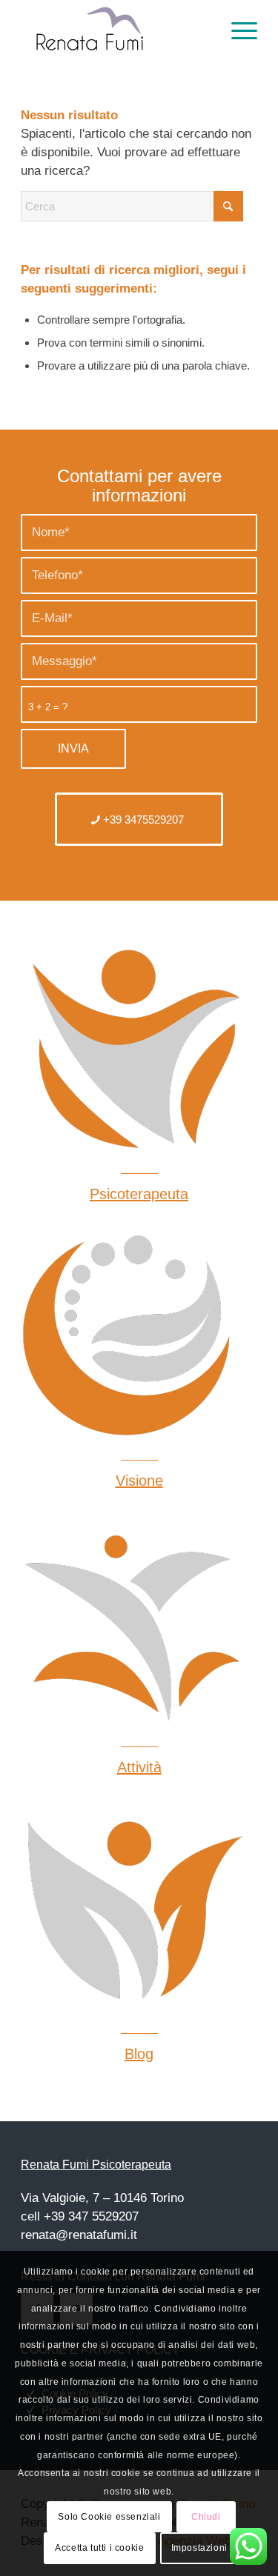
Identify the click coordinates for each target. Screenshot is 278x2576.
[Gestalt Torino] (132, 1622)
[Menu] (237, 30)
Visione (139, 1481)
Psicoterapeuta (139, 1194)
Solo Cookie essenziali (109, 2517)
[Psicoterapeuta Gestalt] (132, 1335)
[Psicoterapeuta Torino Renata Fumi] (115, 30)
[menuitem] (237, 30)
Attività (139, 1767)
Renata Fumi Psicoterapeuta (96, 2165)
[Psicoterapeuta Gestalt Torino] (132, 1049)
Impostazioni (199, 2548)
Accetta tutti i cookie (99, 2548)
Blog (139, 2054)
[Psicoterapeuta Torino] (132, 1909)
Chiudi (206, 2517)
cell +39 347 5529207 (80, 2216)
